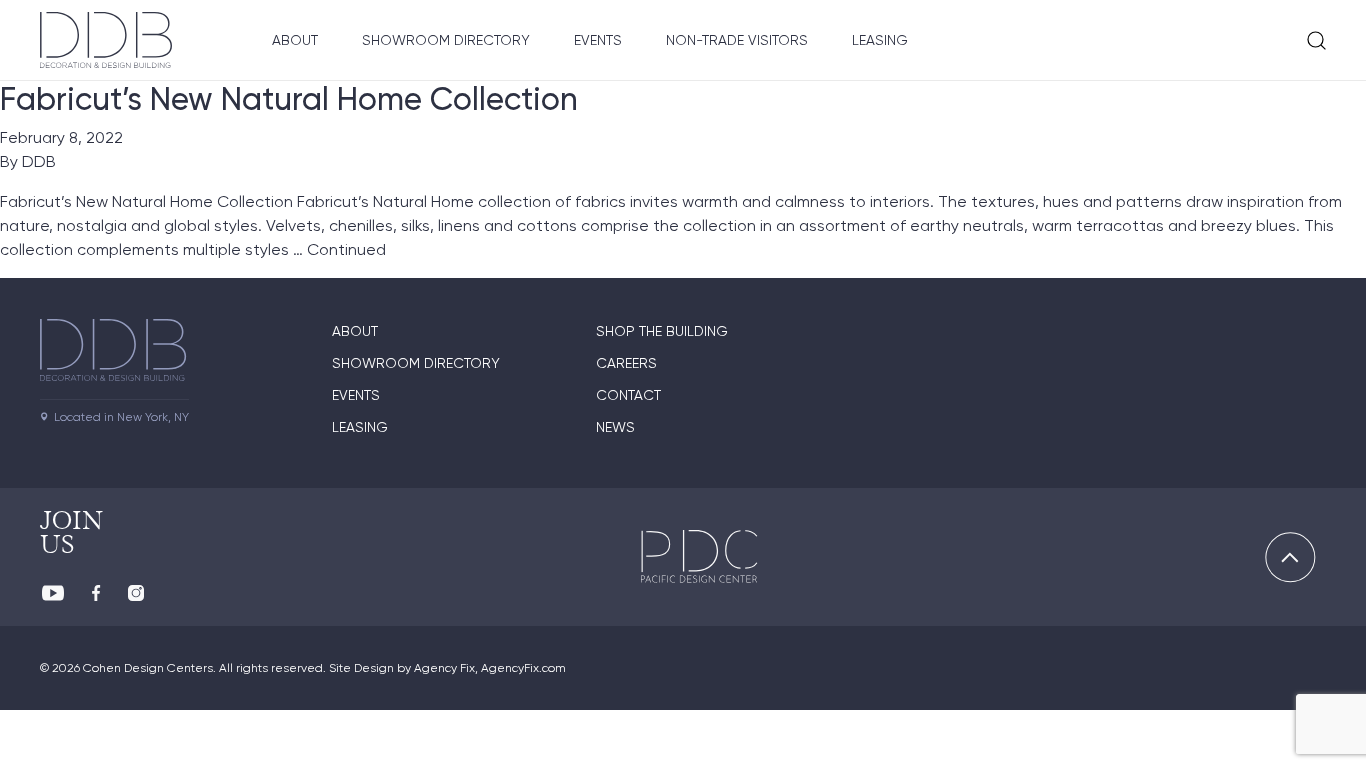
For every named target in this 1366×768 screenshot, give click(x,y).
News (615, 427)
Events (598, 40)
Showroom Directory (446, 40)
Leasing (880, 40)
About (295, 40)
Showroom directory (416, 363)
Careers (626, 363)
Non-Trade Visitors (737, 40)
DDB (39, 161)
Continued (346, 249)
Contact (628, 395)
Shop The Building (662, 331)
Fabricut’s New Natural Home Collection (289, 99)
